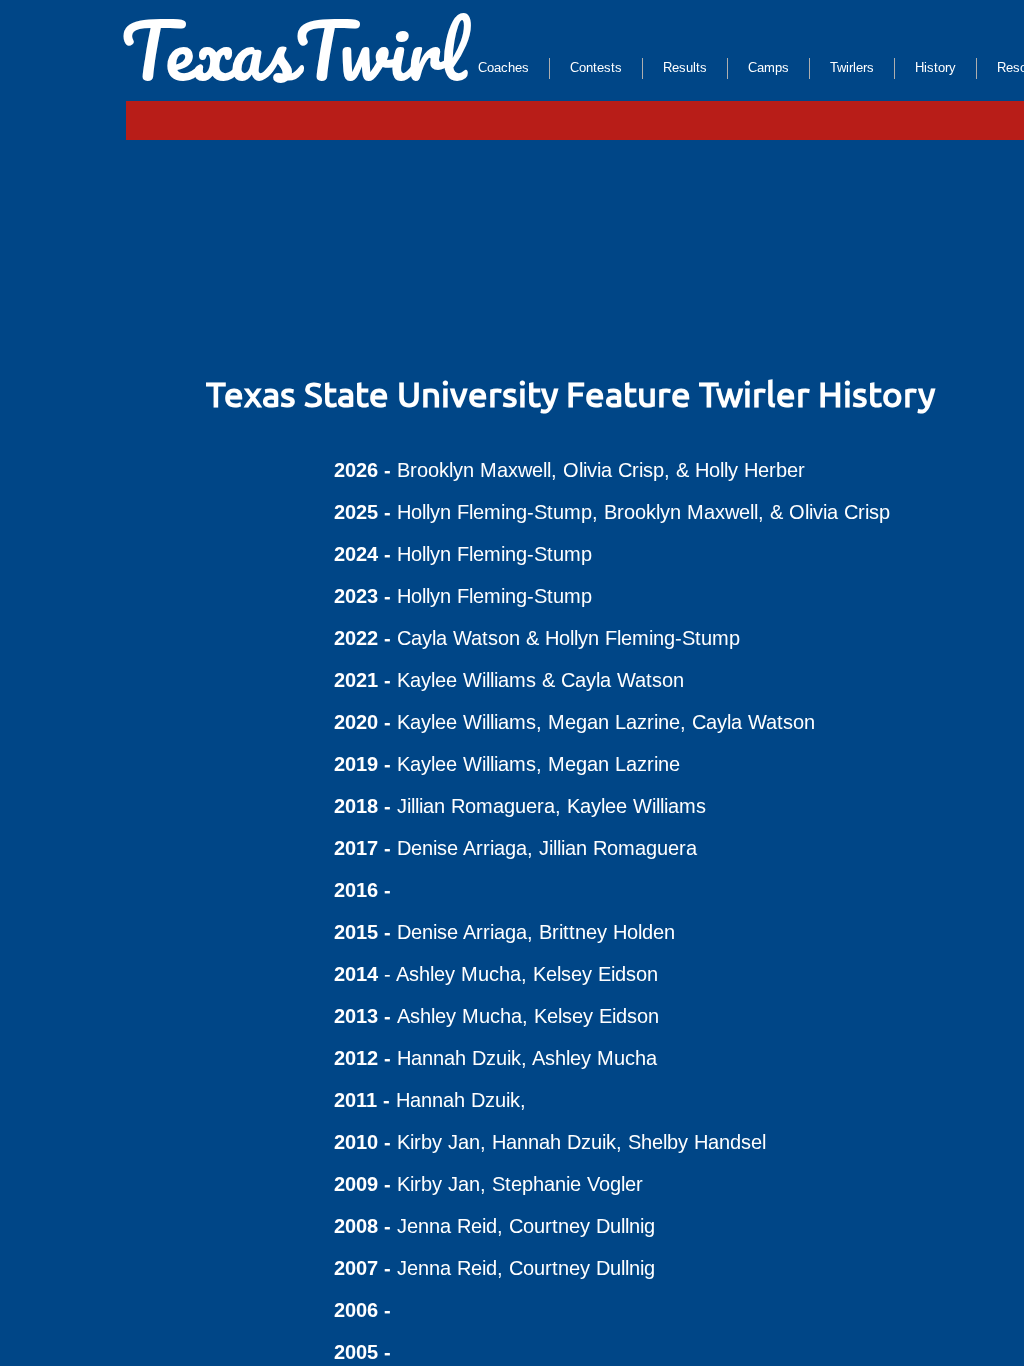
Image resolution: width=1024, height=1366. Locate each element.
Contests (596, 67)
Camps (768, 67)
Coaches (503, 67)
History (935, 67)
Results (685, 67)
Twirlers (852, 67)
